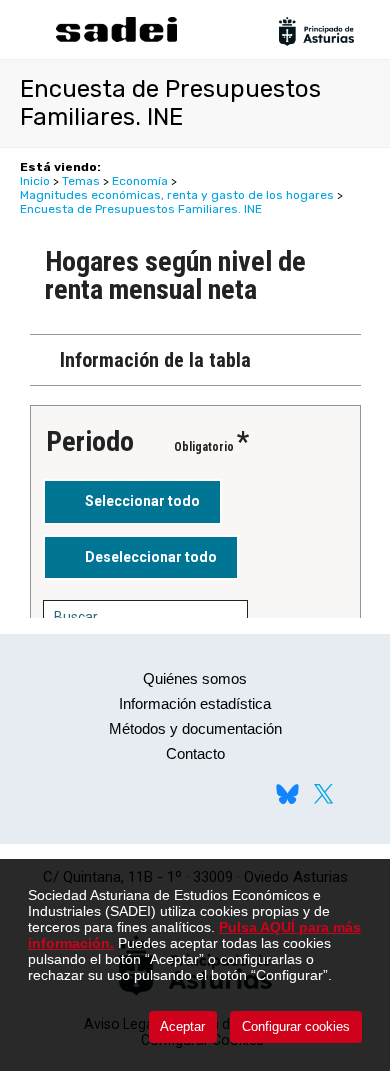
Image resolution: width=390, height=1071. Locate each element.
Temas (81, 181)
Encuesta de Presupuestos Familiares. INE (141, 209)
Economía (140, 181)
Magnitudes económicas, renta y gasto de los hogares (177, 195)
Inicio (35, 181)
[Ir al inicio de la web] (116, 39)
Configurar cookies (296, 1026)
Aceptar (182, 1026)
